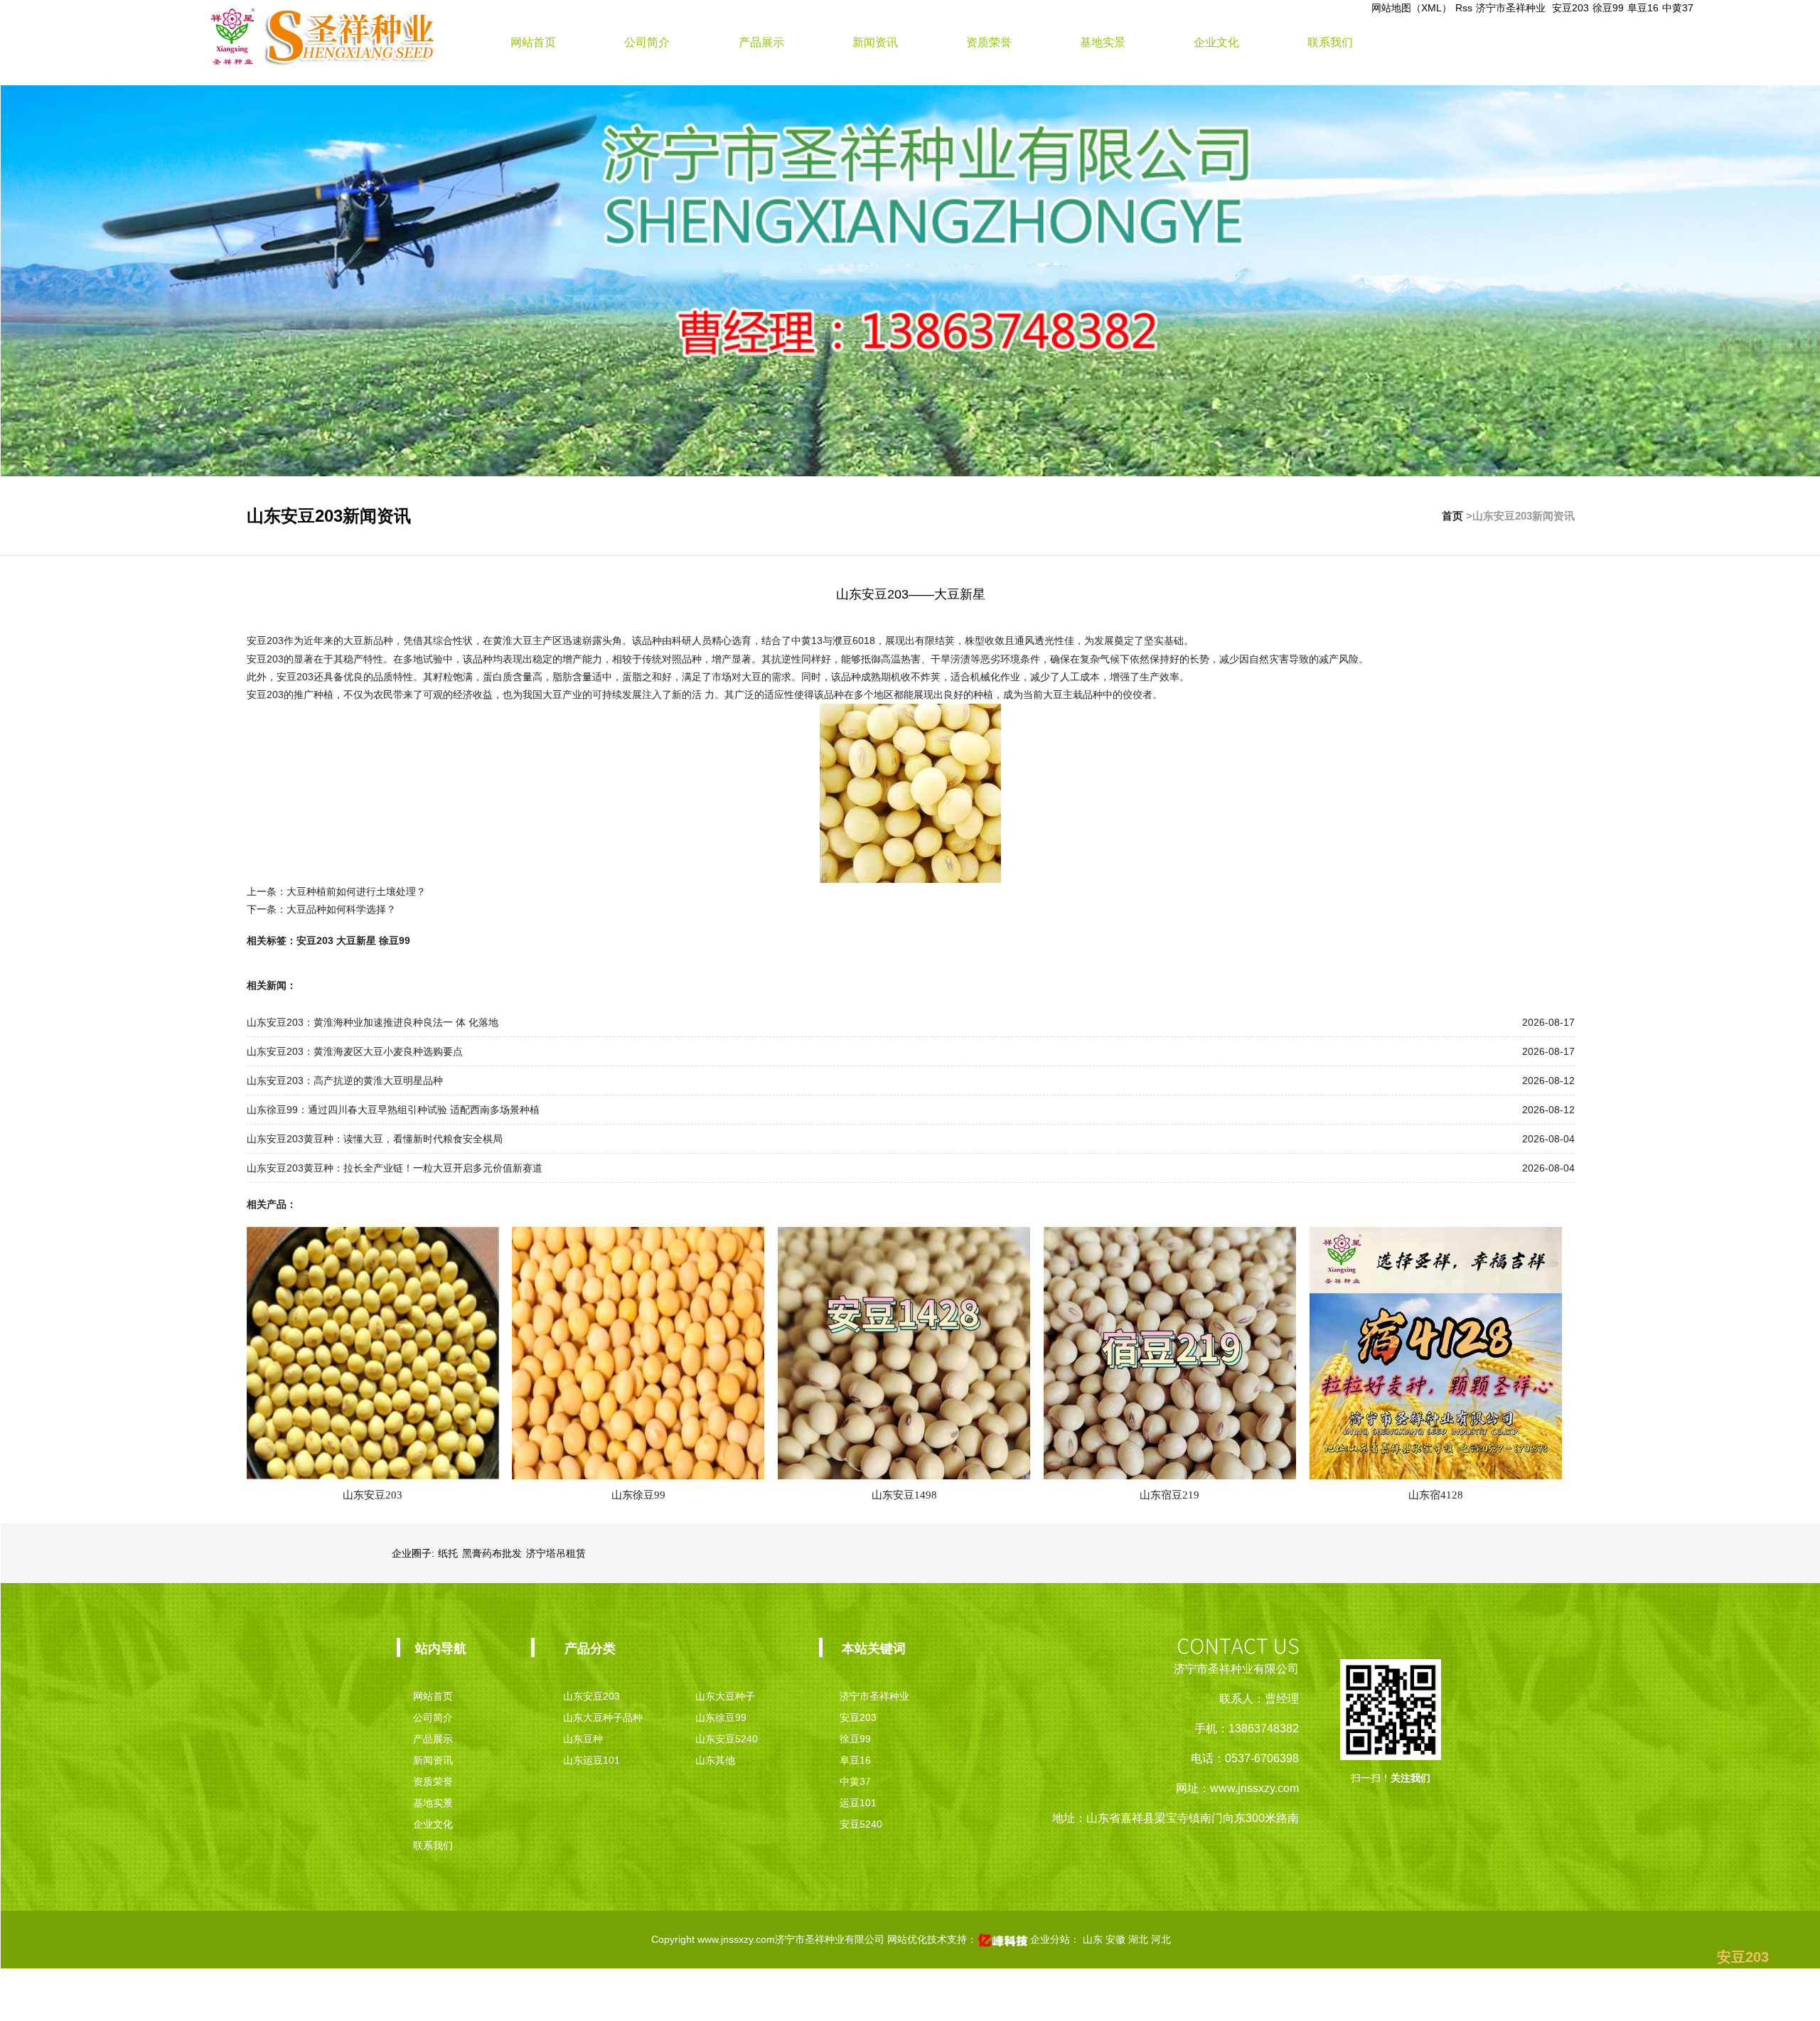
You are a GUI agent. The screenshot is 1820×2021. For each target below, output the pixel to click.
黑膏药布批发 (492, 1553)
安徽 (1117, 1939)
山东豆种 (583, 1739)
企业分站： (1055, 1939)
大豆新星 (356, 940)
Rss (1464, 8)
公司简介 (647, 42)
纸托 (448, 1553)
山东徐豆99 (638, 1495)
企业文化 (1216, 42)
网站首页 (533, 42)
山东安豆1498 (904, 1495)
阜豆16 (1643, 8)
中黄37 (1678, 8)
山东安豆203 (373, 1495)
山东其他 (715, 1760)
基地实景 (1103, 42)
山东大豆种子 (725, 1696)
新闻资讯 (875, 42)
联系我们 (1330, 42)
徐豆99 (1608, 8)
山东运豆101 (591, 1760)
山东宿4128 (1436, 1495)
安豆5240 (861, 1824)
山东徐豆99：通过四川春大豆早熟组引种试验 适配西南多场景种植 (393, 1110)
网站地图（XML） (1412, 8)
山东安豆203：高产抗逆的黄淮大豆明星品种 (345, 1081)
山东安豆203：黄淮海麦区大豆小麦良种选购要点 (355, 1051)
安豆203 (1570, 8)
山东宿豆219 (1169, 1495)
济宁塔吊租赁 (556, 1553)
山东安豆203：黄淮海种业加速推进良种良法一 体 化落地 (373, 1022)
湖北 (1140, 1939)
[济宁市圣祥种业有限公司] (322, 35)
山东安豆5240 (727, 1739)
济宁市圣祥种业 (1512, 8)
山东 (1094, 1939)
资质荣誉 (989, 42)
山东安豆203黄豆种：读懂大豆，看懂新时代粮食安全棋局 (375, 1139)
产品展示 (761, 42)
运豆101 (858, 1803)
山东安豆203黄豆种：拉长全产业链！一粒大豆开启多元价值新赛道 (395, 1168)
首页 (1452, 516)
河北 (1161, 1939)
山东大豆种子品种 (603, 1717)
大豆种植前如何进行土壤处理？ (356, 891)
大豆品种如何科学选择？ (341, 909)
